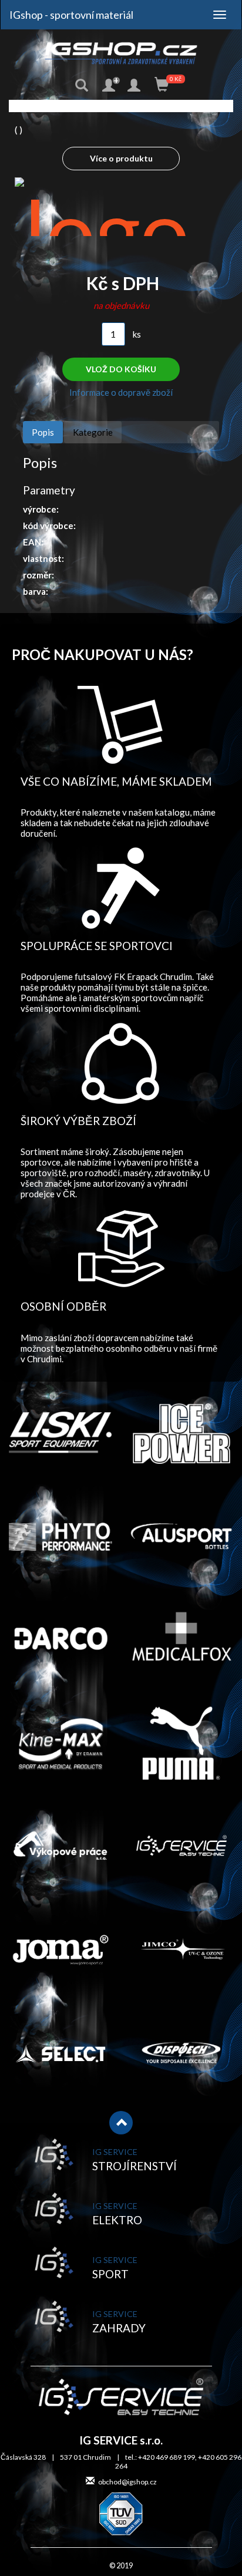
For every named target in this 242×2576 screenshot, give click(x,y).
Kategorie (93, 432)
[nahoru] (121, 2123)
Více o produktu (121, 158)
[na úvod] (121, 53)
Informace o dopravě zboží (121, 392)
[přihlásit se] (135, 86)
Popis (43, 432)
